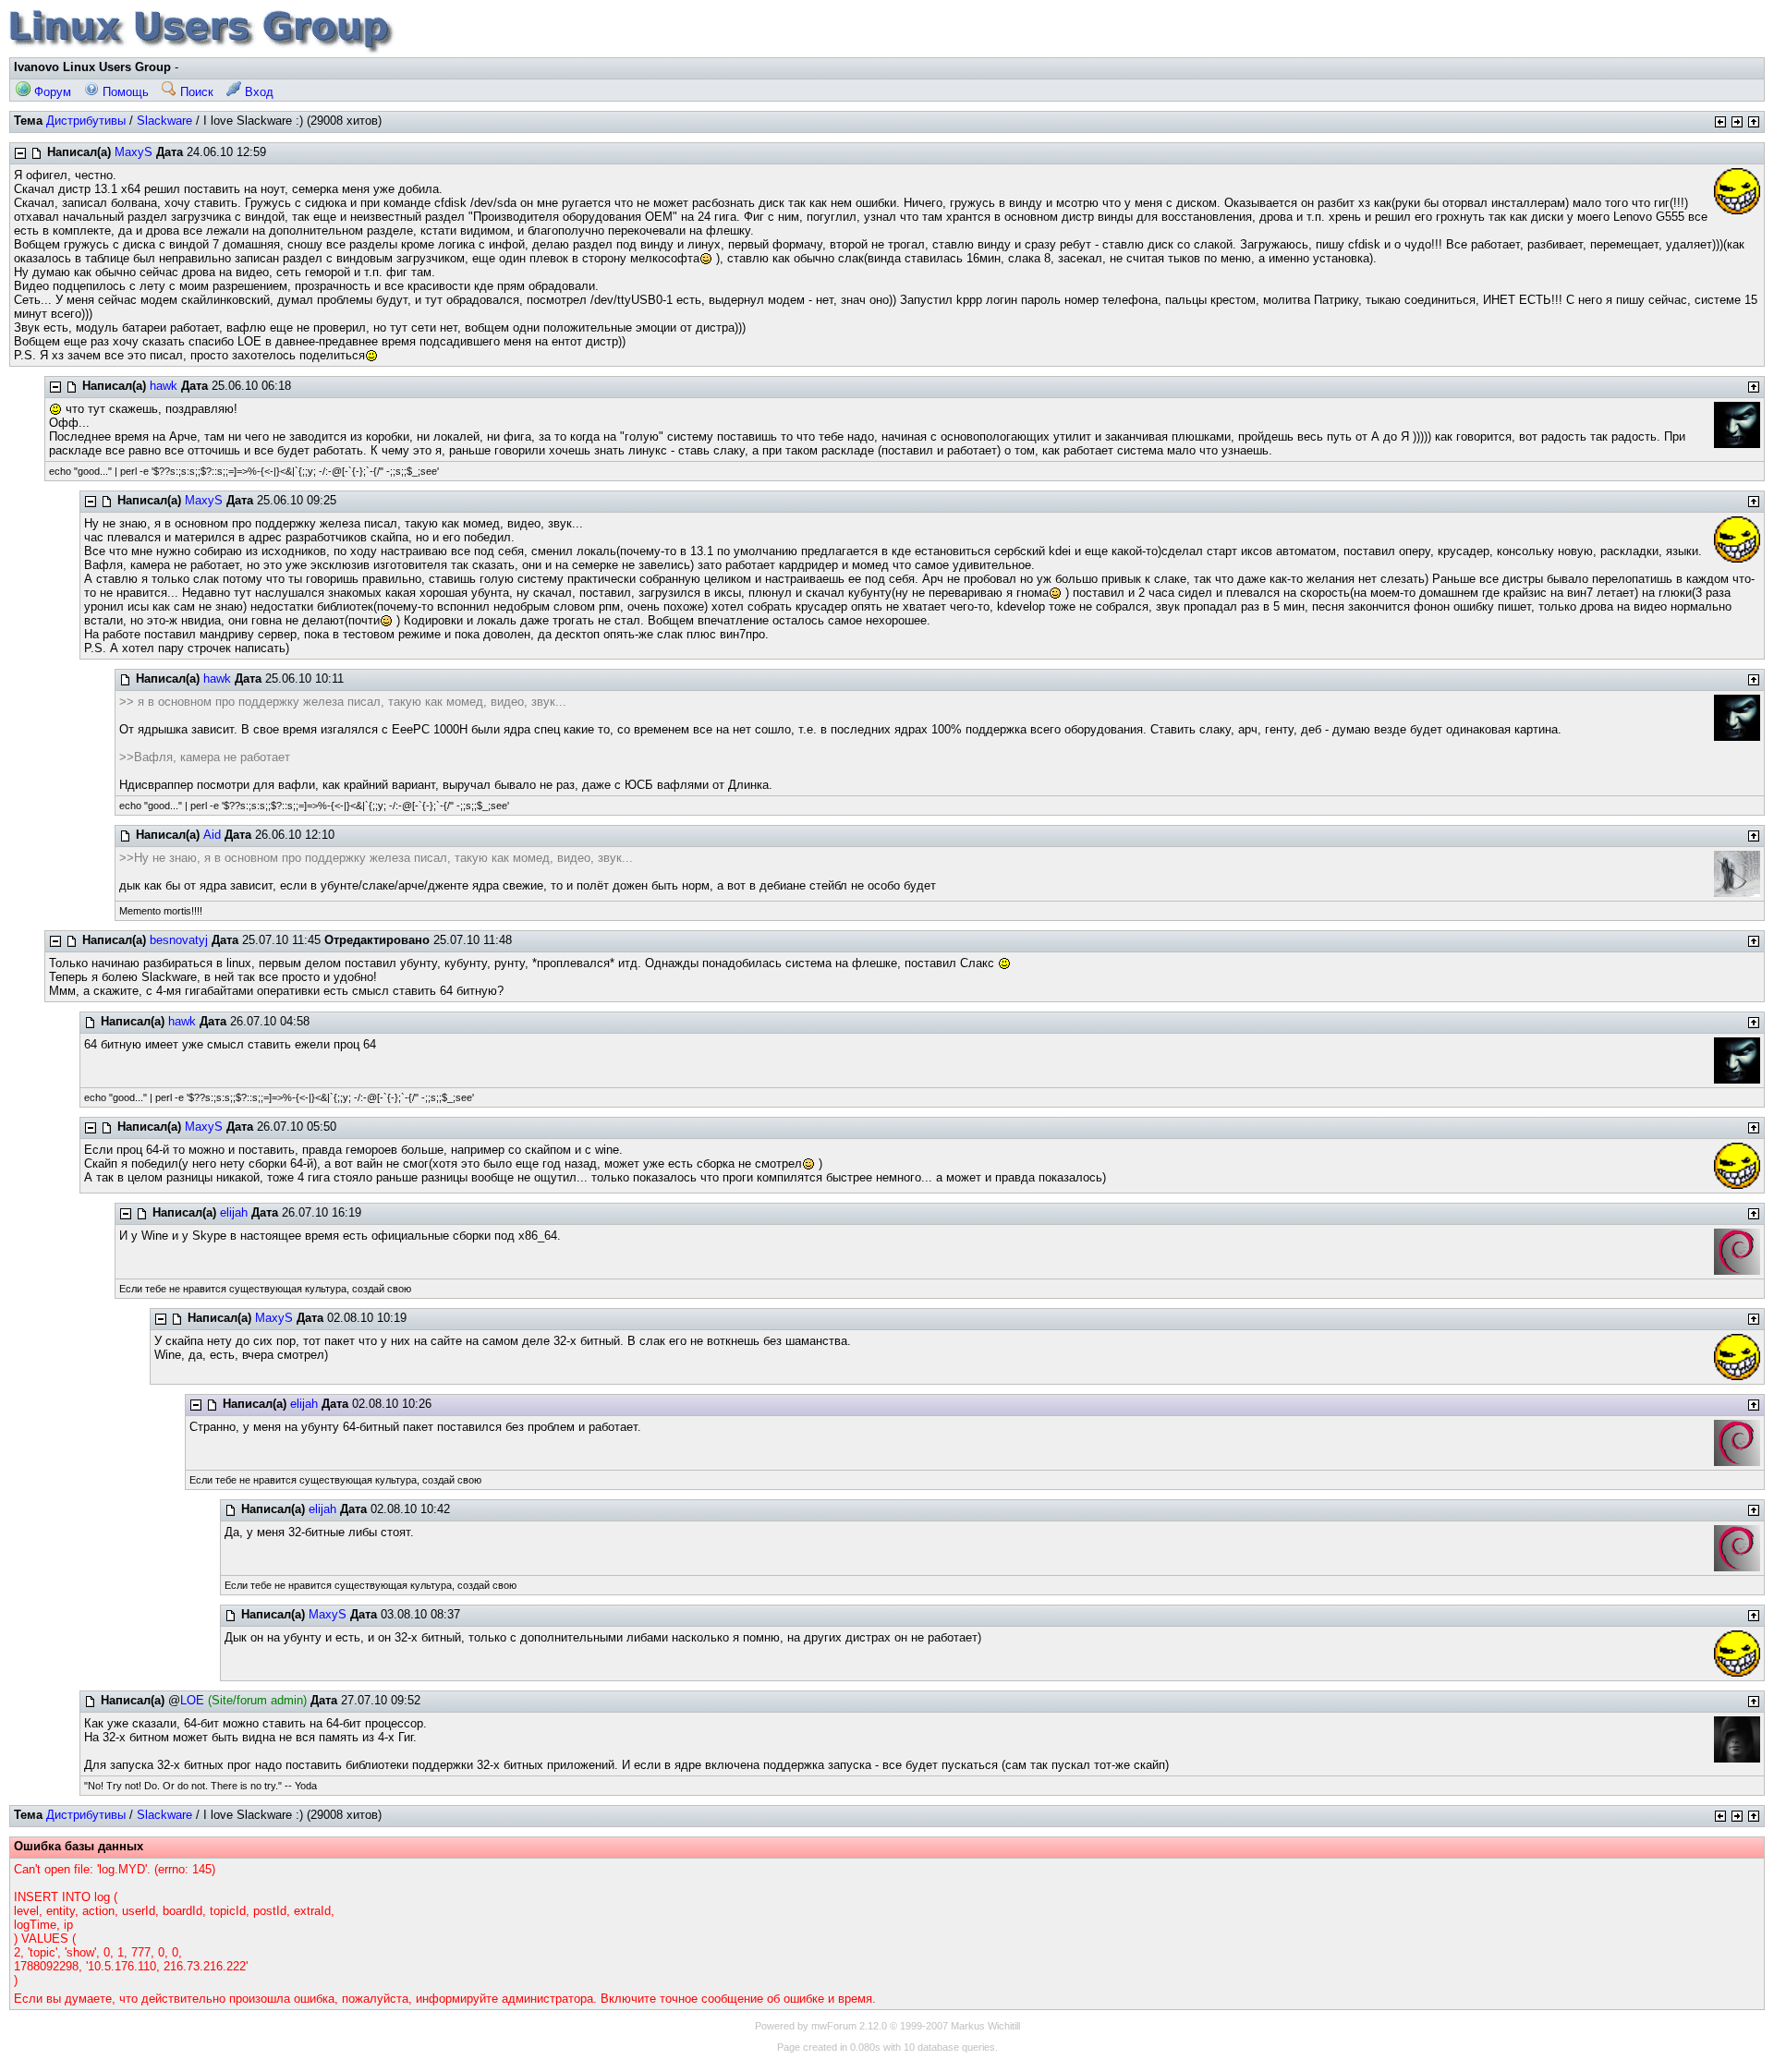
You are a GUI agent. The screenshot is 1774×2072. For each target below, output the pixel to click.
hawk (164, 386)
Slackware (164, 121)
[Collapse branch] (20, 153)
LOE (192, 1700)
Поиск (195, 92)
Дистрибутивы (86, 121)
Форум (51, 92)
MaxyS (134, 152)
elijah (234, 1212)
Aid (212, 835)
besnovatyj (179, 940)
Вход (257, 92)
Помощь (124, 92)
